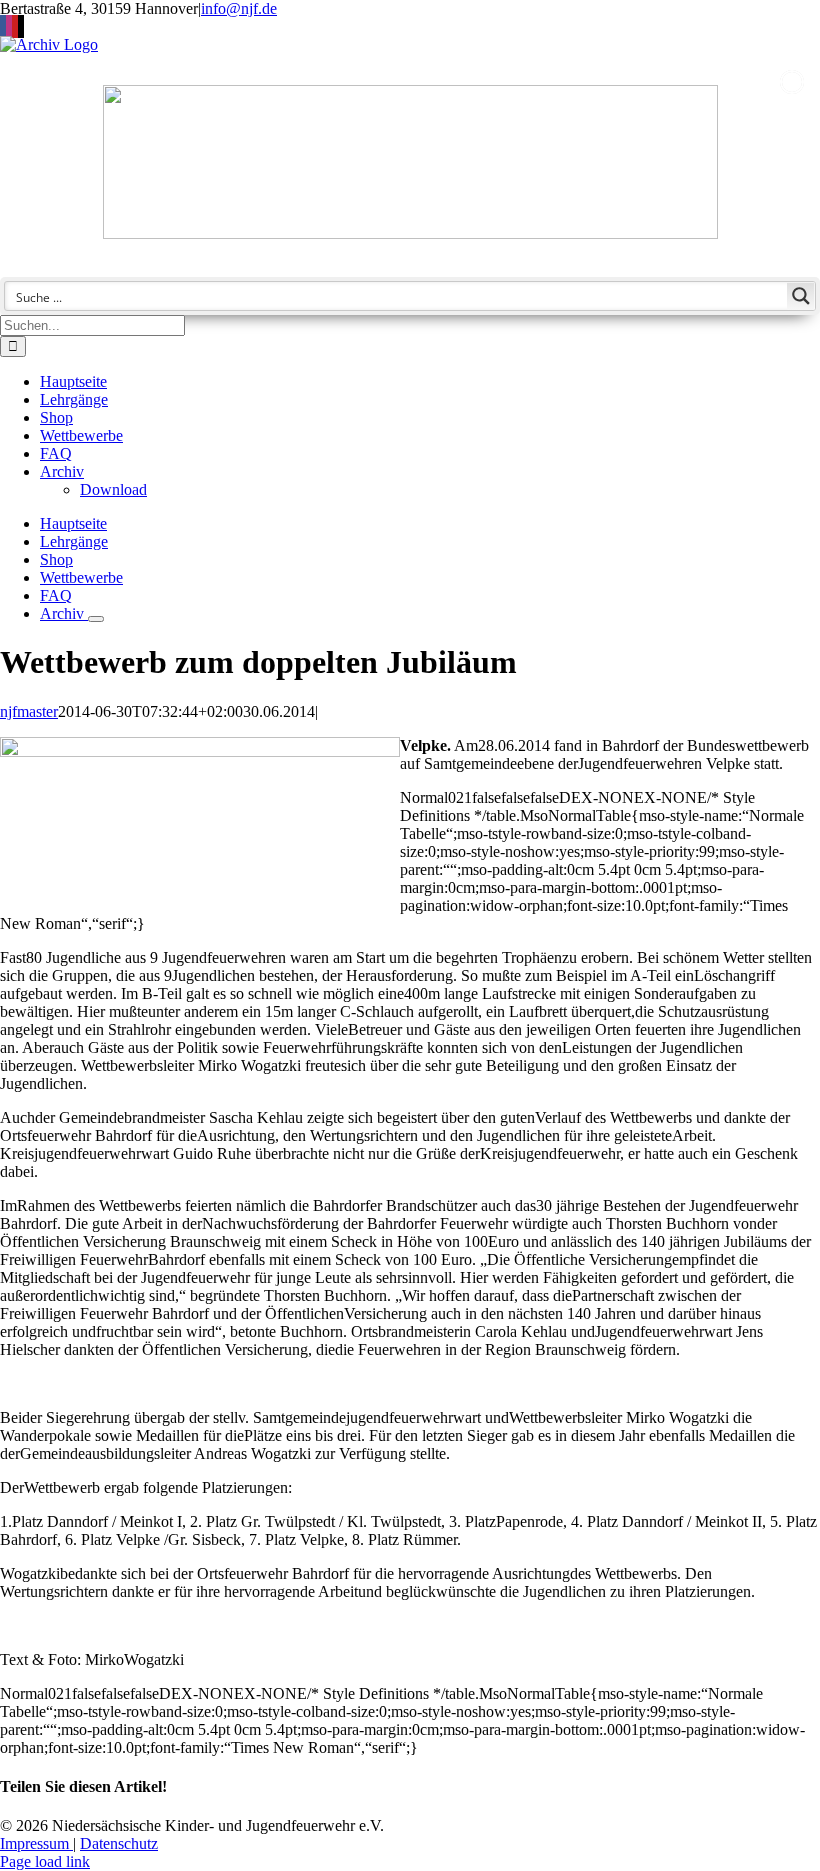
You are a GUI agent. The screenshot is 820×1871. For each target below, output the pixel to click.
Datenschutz (119, 1843)
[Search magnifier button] (801, 296)
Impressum (36, 1843)
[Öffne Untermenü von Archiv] (96, 619)
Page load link (45, 1861)
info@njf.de (239, 8)
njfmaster (29, 711)
